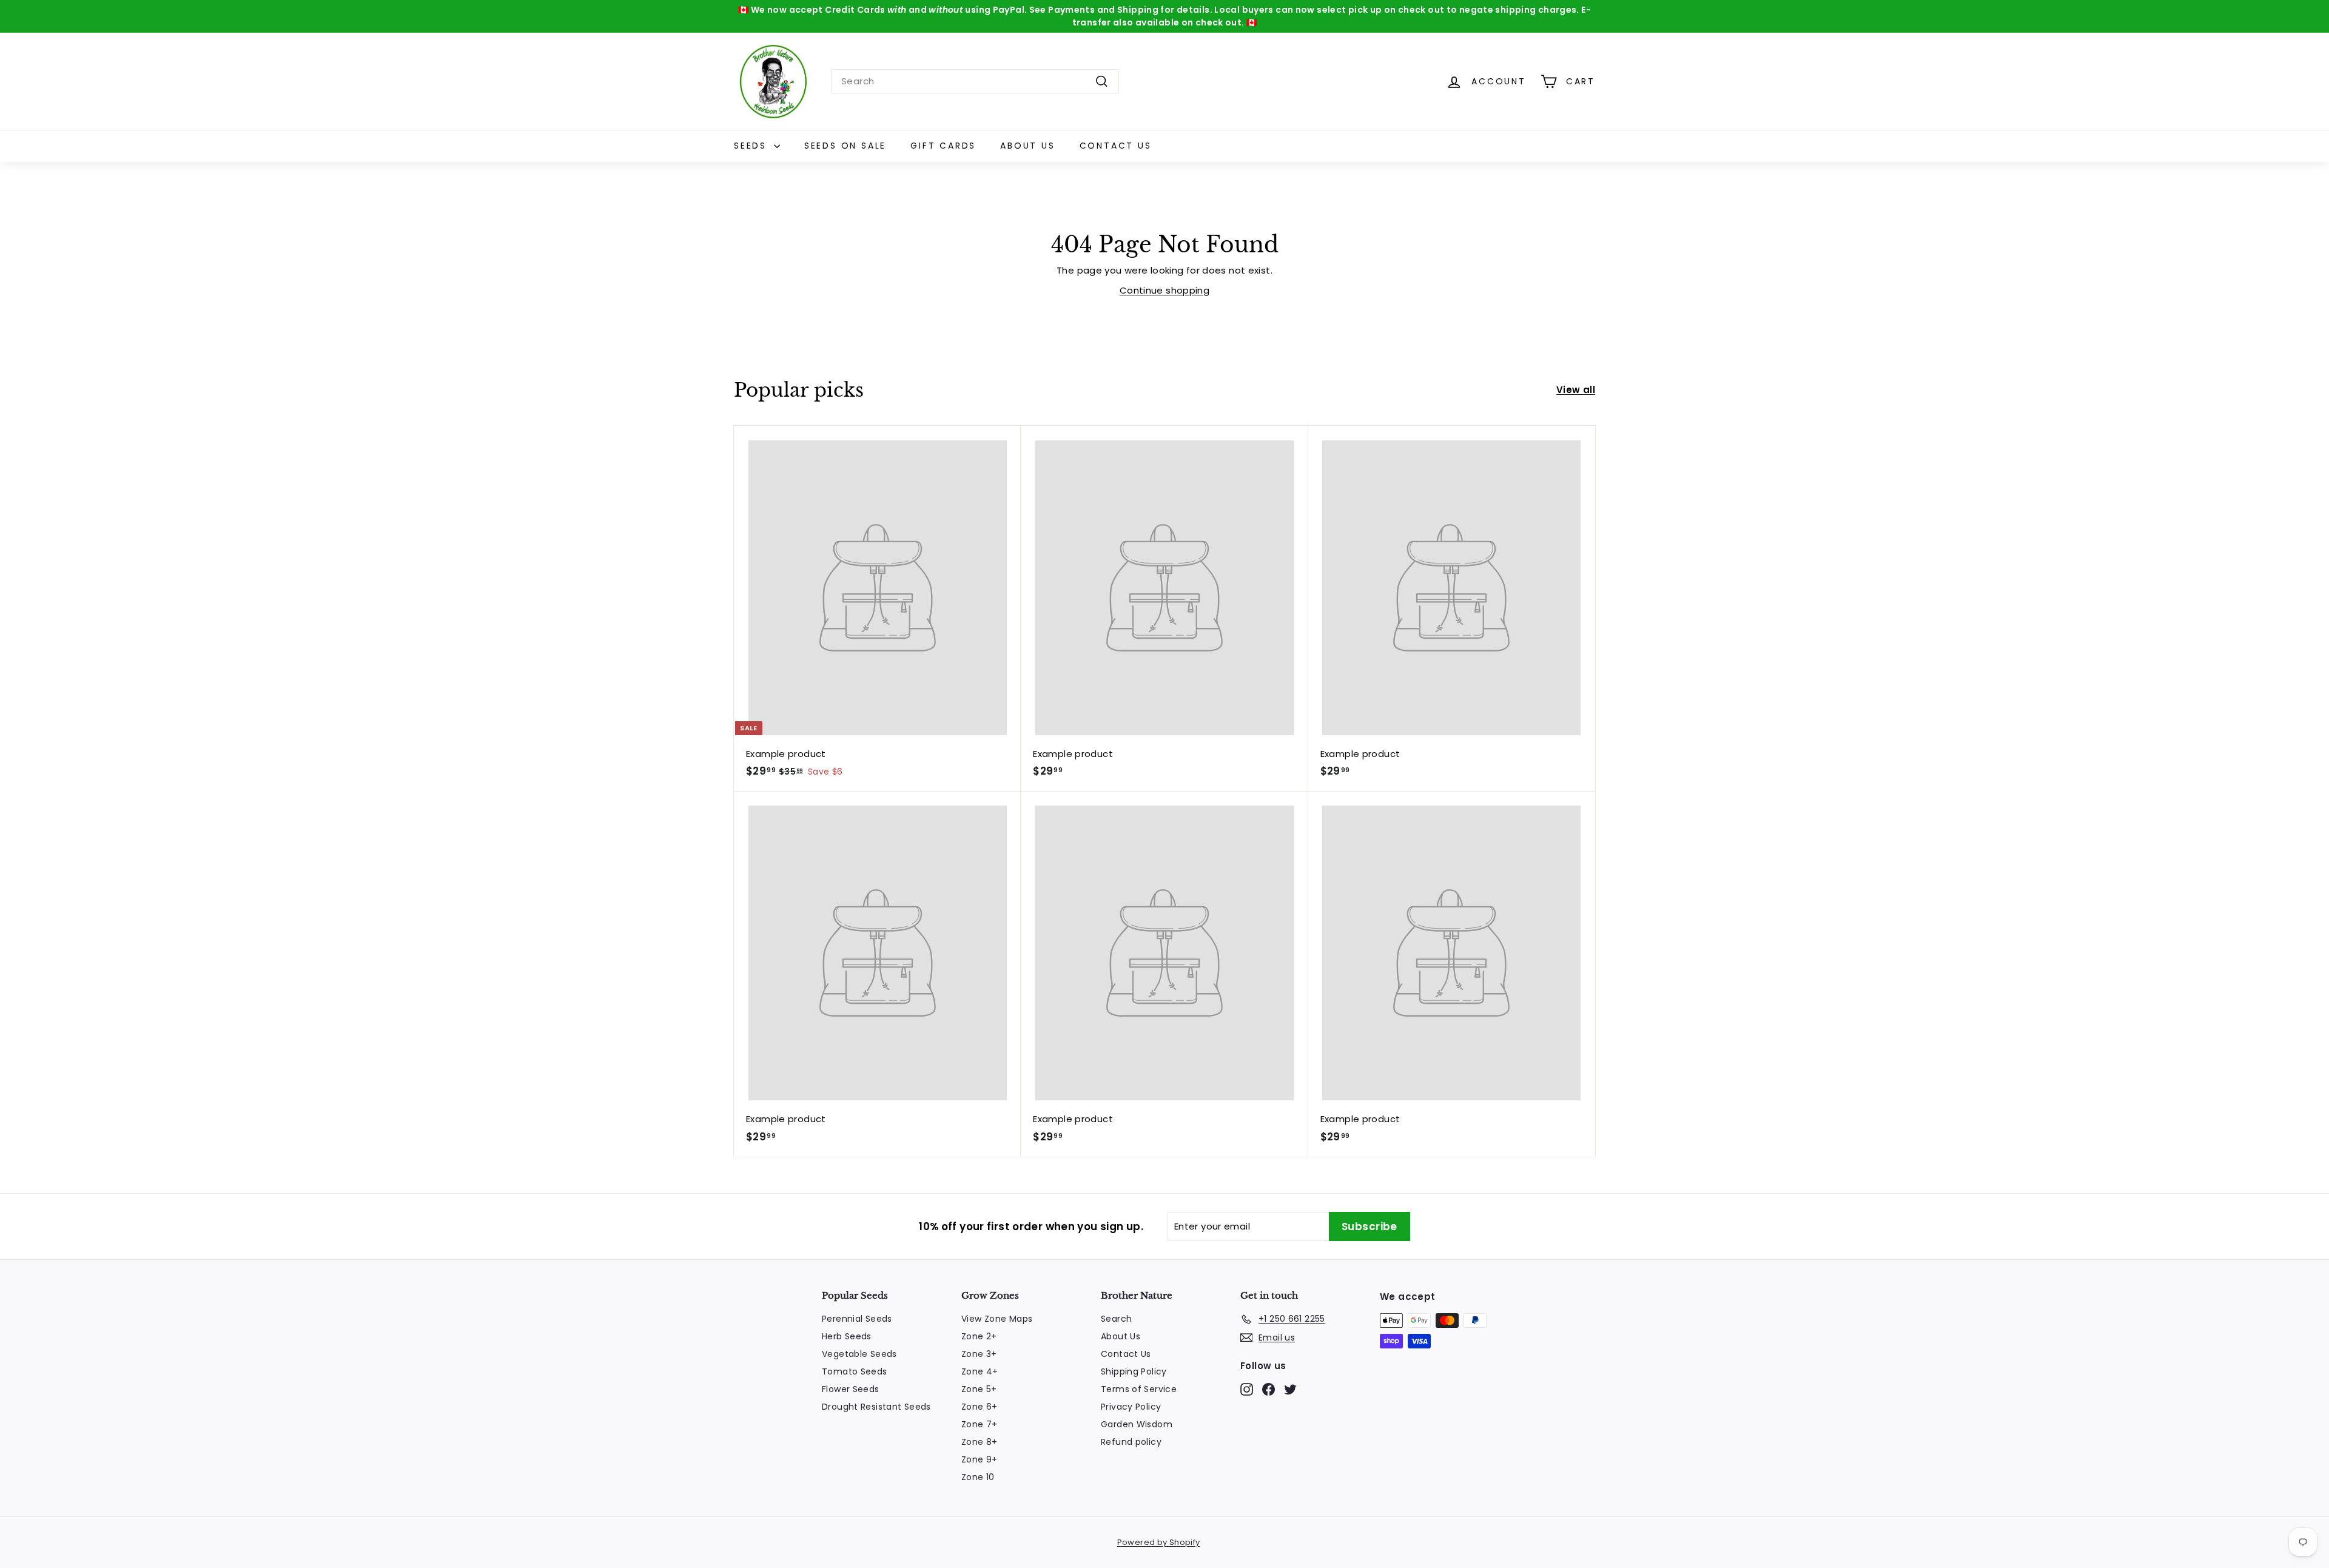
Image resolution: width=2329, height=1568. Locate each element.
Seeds (752, 146)
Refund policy (1131, 1442)
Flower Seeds (851, 1389)
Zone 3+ (979, 1354)
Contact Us (1116, 146)
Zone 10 (978, 1477)
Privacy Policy (1131, 1407)
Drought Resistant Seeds (876, 1407)
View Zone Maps (997, 1319)
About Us (1027, 146)
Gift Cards (943, 146)
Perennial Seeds (857, 1319)
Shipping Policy (1134, 1371)
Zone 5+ (979, 1389)
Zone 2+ (979, 1336)
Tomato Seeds (855, 1371)
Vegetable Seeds (859, 1354)
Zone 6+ (980, 1407)
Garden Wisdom (1137, 1424)
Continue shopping (1164, 290)
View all (1576, 390)
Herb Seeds (847, 1336)
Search (1116, 1319)
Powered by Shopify (1159, 1542)
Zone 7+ (980, 1424)
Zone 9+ (980, 1459)
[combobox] (975, 82)
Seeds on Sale (845, 146)
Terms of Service (1139, 1389)
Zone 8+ (980, 1442)
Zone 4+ (980, 1371)
